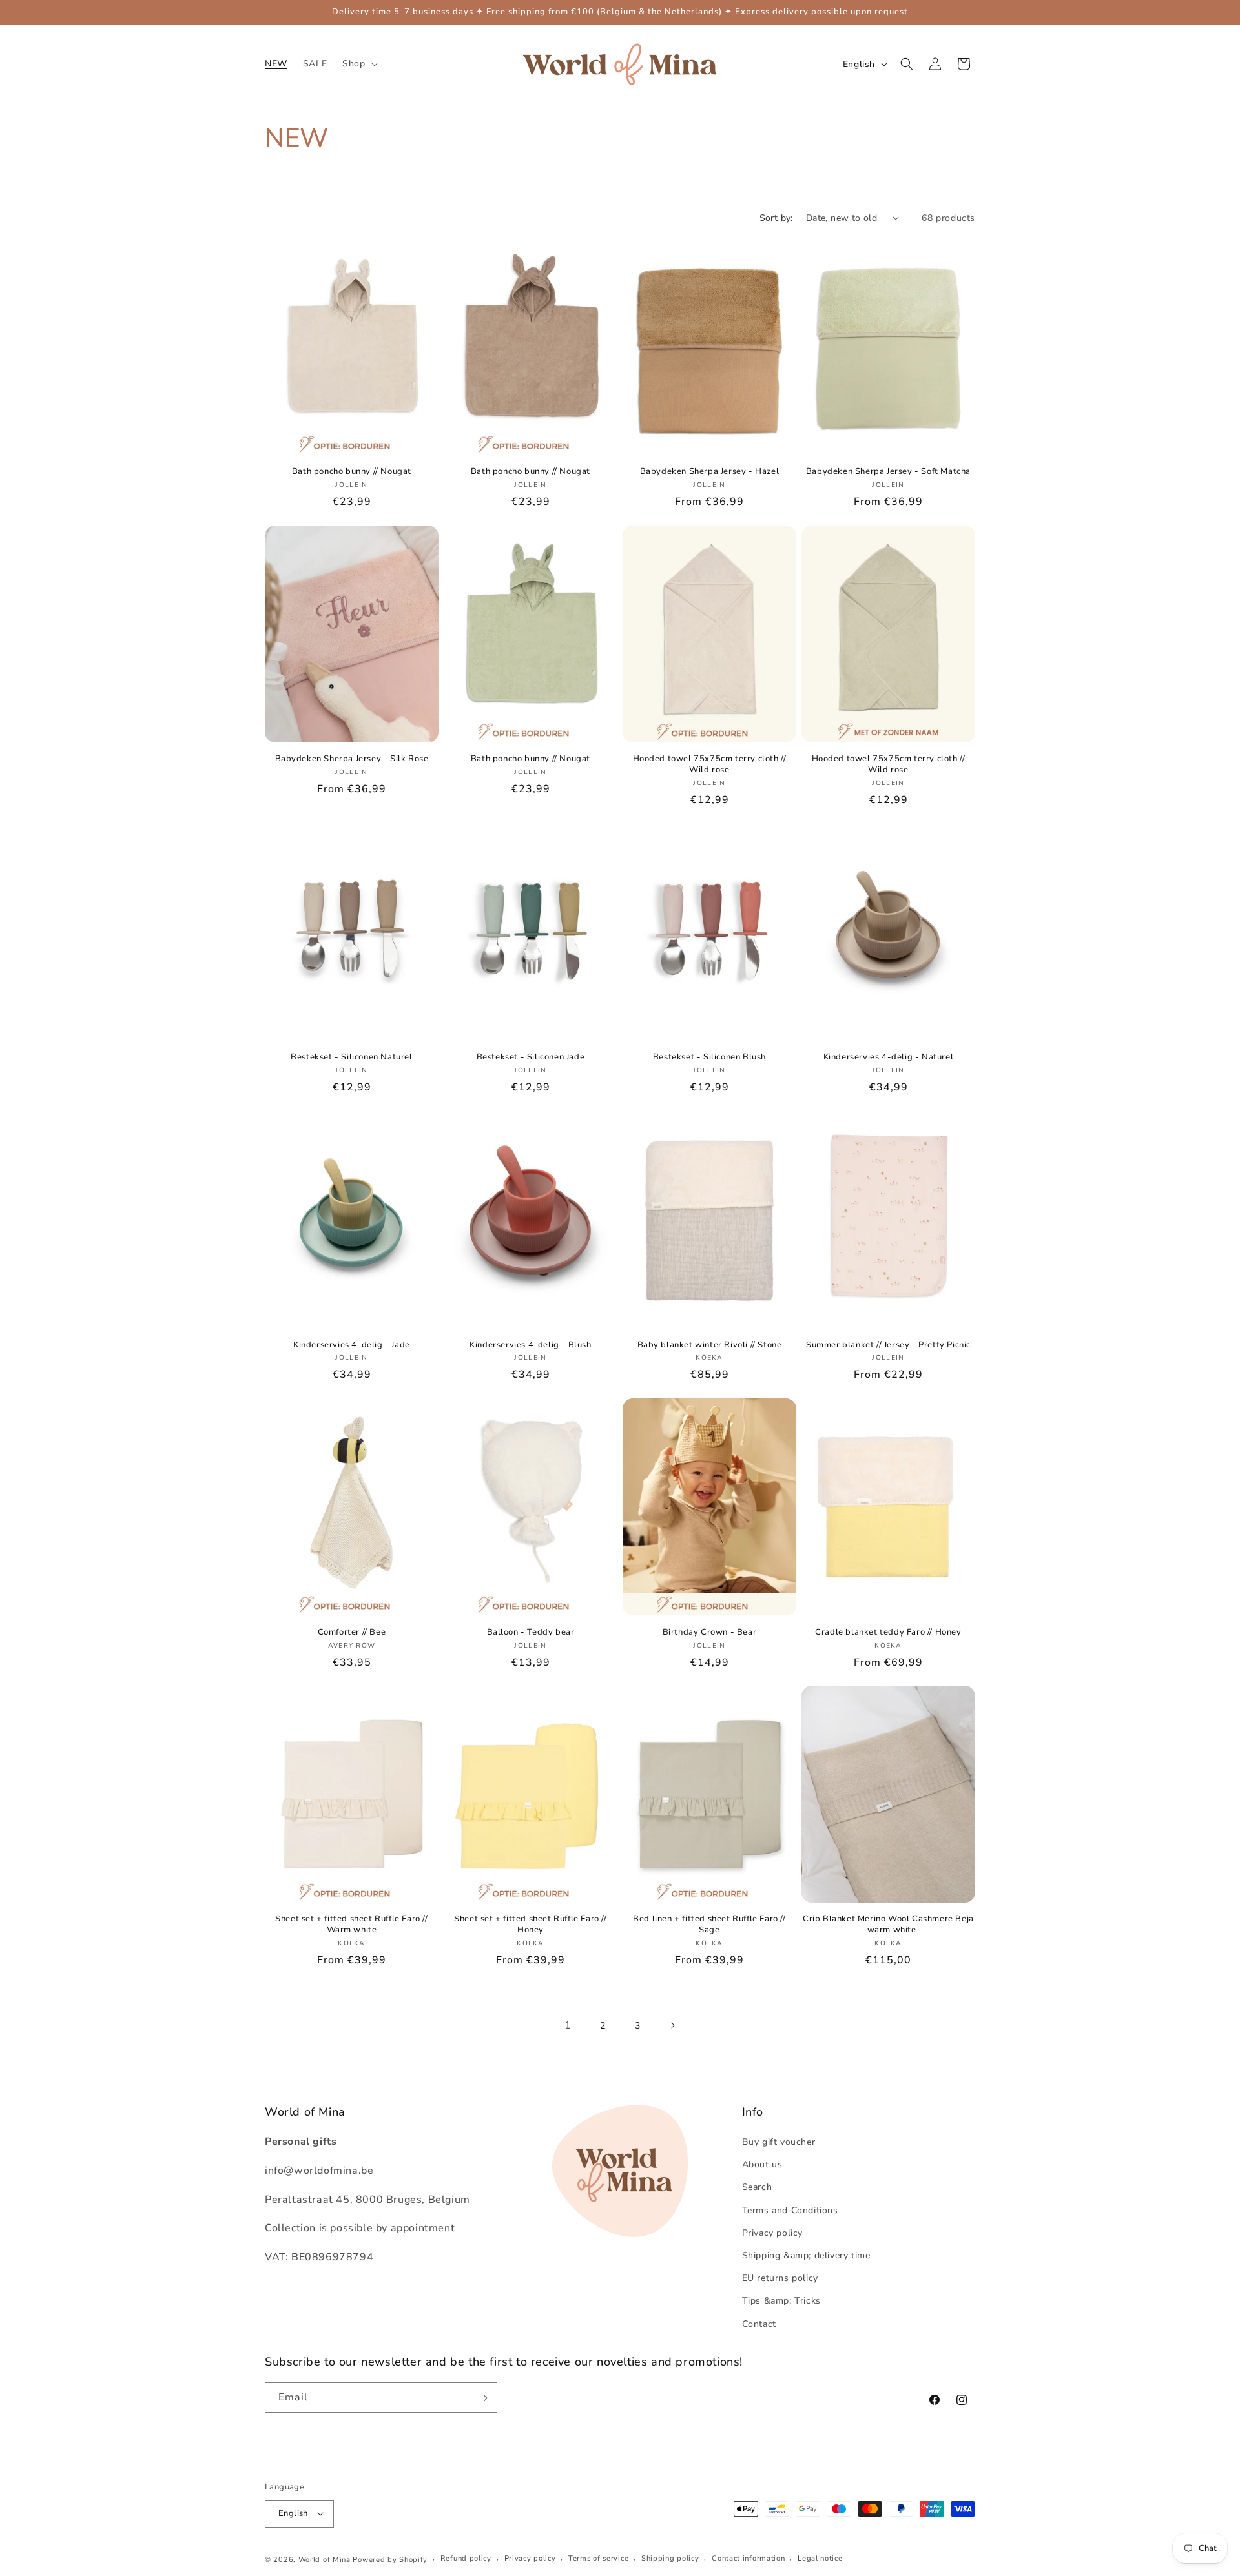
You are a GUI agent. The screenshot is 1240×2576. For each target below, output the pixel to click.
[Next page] (672, 2025)
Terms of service (598, 2558)
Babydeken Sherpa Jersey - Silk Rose (352, 759)
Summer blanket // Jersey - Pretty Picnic (888, 1344)
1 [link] (568, 2025)
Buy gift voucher (779, 2142)
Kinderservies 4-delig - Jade (352, 1344)
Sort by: (776, 218)
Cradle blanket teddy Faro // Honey (888, 1632)
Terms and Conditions (790, 2210)
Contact (759, 2324)
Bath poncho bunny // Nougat (352, 472)
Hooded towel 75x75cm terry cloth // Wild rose (710, 764)
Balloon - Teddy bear (531, 1632)
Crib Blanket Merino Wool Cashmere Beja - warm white (888, 1925)
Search (757, 2188)
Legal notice (820, 2558)
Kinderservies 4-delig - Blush (530, 1344)
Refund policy (466, 2558)
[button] (358, 64)
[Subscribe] (482, 2398)
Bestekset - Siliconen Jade (531, 1057)
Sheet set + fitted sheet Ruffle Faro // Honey (530, 1925)
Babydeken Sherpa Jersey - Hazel (710, 472)
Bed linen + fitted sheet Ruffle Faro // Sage (709, 1925)
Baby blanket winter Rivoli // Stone (710, 1344)
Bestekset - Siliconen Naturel (351, 1057)
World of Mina (325, 2559)
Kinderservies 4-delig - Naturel (889, 1057)
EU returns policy (780, 2279)
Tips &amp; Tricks (781, 2301)
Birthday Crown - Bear (710, 1632)
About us (762, 2165)
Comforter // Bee (352, 1632)
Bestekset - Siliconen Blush (709, 1057)
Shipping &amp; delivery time (806, 2256)
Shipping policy (670, 2558)
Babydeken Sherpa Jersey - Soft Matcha (888, 472)
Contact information (748, 2558)
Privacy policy (772, 2233)
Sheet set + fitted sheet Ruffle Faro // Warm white (351, 1925)
